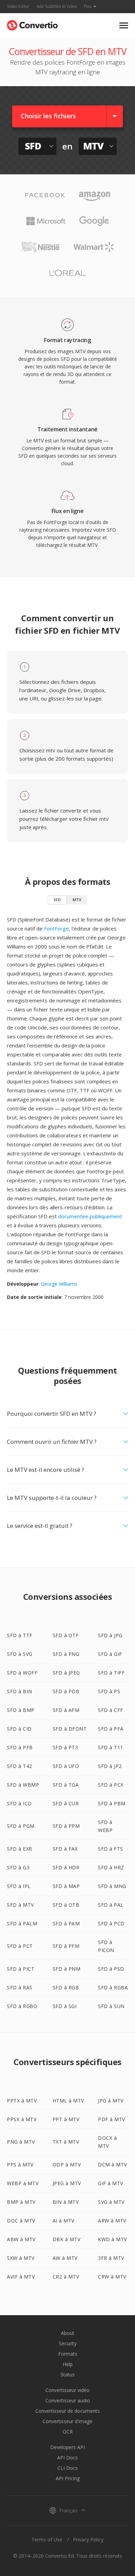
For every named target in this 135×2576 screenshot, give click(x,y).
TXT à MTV (66, 2142)
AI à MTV (64, 2221)
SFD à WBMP (23, 1785)
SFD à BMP (21, 1710)
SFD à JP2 (110, 1766)
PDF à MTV (112, 2119)
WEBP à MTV (23, 2183)
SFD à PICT (21, 1969)
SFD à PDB (66, 1691)
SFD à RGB (66, 1987)
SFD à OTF (66, 1635)
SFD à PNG (66, 1654)
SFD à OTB (66, 1905)
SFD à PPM (66, 1826)
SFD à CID (19, 1729)
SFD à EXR (20, 1849)
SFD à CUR (66, 1803)
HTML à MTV (68, 2101)
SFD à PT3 (65, 1747)
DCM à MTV (112, 2165)
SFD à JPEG (66, 1673)
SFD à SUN (111, 2006)
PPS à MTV (20, 2165)
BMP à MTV (21, 2202)
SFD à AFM (66, 1710)
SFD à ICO (19, 1803)
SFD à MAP (66, 1886)
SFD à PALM (22, 1923)
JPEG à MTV (67, 2183)
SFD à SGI (65, 2006)
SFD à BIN (20, 1691)
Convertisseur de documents (67, 2411)
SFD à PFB (20, 1747)
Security (68, 2343)
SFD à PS (109, 1691)
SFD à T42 (20, 1766)
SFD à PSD (111, 1969)
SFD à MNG (112, 1886)
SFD (57, 900)
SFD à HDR (66, 1867)
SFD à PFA (111, 1729)
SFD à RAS (20, 1987)
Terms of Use (47, 2540)
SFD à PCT (20, 1946)
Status (68, 2375)
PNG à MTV (21, 2142)
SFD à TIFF (111, 1673)
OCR (68, 2432)
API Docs (67, 2458)
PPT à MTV (66, 2119)
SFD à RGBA (113, 1987)
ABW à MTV (21, 2239)
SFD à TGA (66, 1785)
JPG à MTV (111, 2101)
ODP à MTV (67, 2165)
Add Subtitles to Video (57, 6)
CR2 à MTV (66, 2277)
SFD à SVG (20, 1654)
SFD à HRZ (111, 1867)
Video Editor (18, 6)
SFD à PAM (66, 1923)
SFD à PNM (67, 1969)
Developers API (67, 2447)
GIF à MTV (111, 2183)
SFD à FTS (111, 1849)
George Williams (59, 1284)
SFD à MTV (20, 1905)
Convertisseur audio (68, 2400)
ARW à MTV (112, 2221)
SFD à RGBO (22, 2006)
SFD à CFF (111, 1710)
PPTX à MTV (22, 2101)
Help (68, 2364)
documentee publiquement (90, 1216)
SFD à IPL (19, 1886)
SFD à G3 (18, 1867)
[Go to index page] (32, 24)
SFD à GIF (110, 1654)
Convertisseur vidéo (67, 2390)
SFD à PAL (111, 1905)
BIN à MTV (66, 2202)
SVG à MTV (111, 2202)
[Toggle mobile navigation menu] (124, 25)
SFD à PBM (112, 1803)
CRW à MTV (112, 2277)
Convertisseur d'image (67, 2421)
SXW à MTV (21, 2258)
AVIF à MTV (21, 2277)
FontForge (56, 928)
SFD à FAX (65, 1849)
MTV (77, 900)
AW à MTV (65, 2258)
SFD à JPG (110, 1635)
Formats (68, 2354)
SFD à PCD (111, 1923)
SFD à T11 (111, 1747)
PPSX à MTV (22, 2119)
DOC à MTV (21, 2221)
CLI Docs (68, 2468)
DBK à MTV (67, 2239)
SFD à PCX (111, 1785)
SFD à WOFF (22, 1673)
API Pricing (68, 2478)
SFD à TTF (20, 1635)
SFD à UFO (66, 1766)
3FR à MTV (111, 2258)
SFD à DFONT (70, 1729)
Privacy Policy (88, 2540)
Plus (88, 6)
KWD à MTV (112, 2239)
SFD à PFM (66, 1946)
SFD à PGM (21, 1826)
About (68, 2333)
